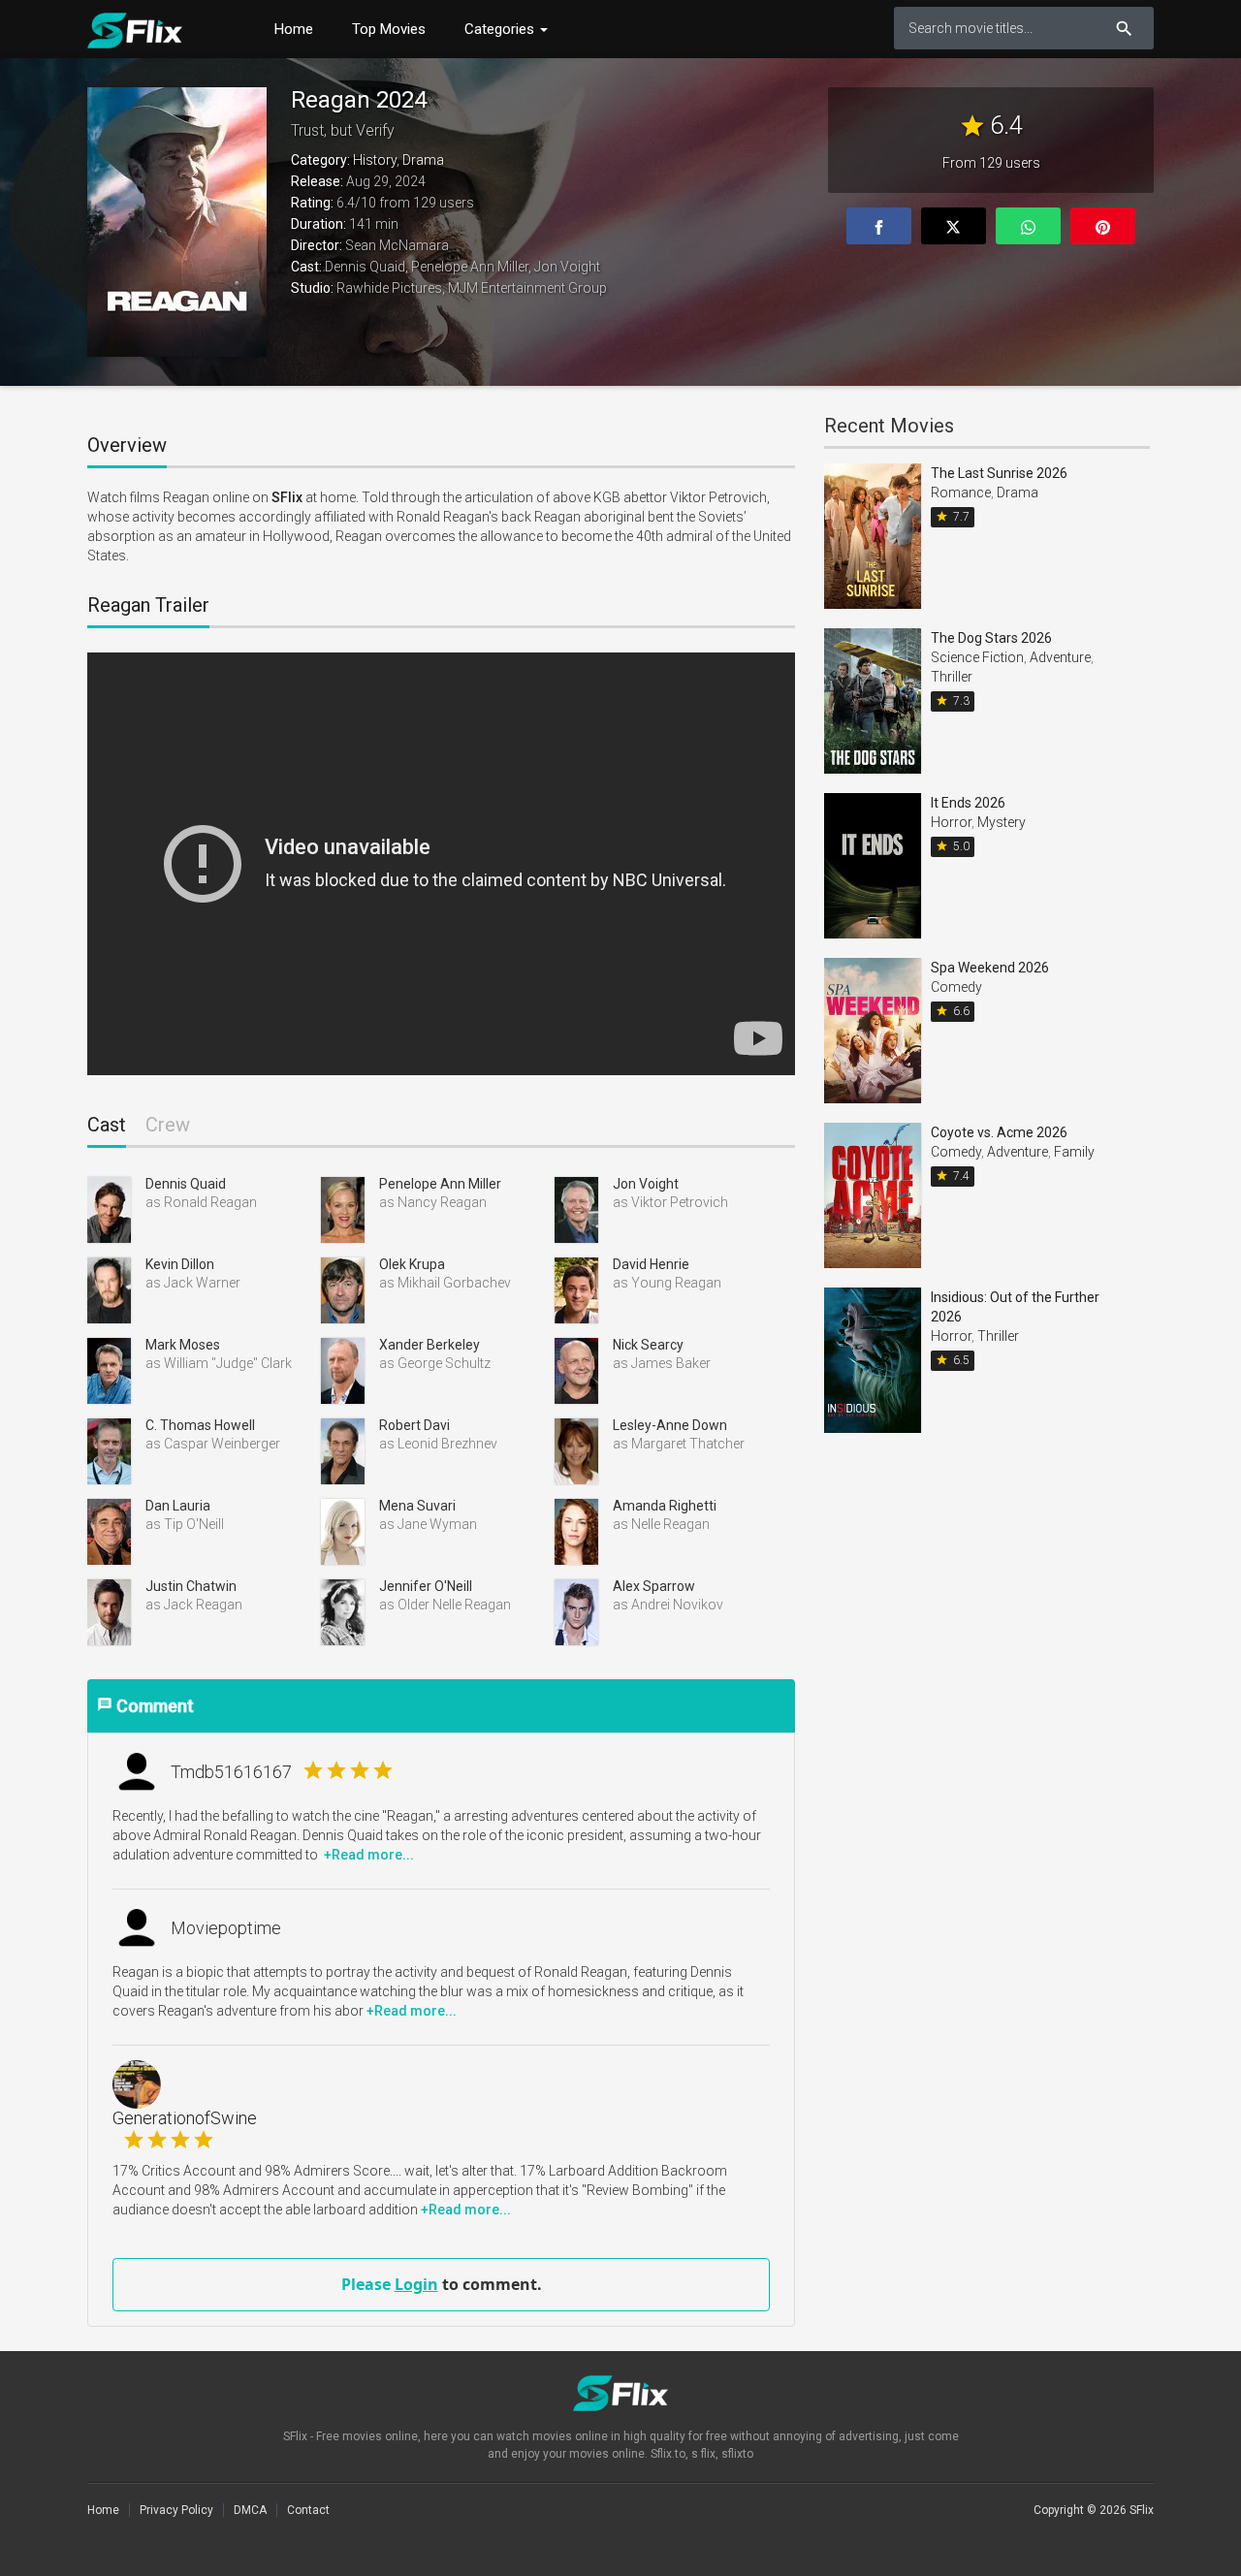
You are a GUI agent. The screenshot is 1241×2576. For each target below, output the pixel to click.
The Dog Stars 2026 (991, 638)
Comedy (956, 987)
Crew (168, 1125)
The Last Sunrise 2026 (999, 473)
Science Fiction (977, 657)
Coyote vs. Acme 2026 (999, 1132)
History (375, 160)
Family (1074, 1152)
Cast (107, 1125)
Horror (951, 822)
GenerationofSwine (185, 2130)
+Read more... (367, 1855)
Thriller (952, 677)
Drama (423, 160)
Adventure (1060, 657)
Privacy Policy (176, 2510)
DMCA (250, 2510)
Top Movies (389, 29)
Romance (961, 493)
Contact (308, 2510)
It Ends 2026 (968, 803)
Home (294, 29)
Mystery (1002, 822)
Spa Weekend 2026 (990, 968)
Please (368, 2284)
